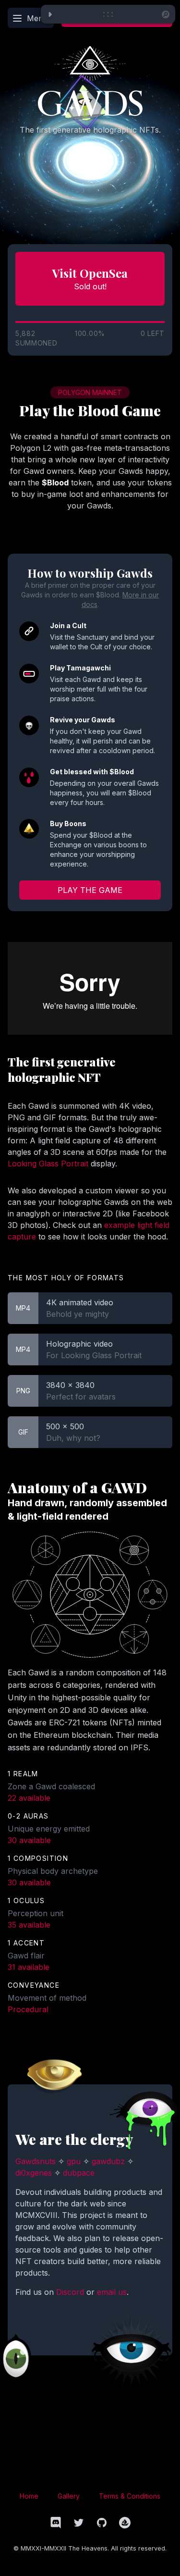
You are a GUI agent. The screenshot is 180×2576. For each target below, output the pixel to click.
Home (29, 2496)
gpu (74, 2161)
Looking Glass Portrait (48, 1164)
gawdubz (108, 2161)
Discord (70, 2292)
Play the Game (90, 890)
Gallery (69, 2496)
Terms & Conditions (130, 2496)
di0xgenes (34, 2173)
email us (112, 2292)
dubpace (79, 2173)
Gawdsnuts (36, 2161)
